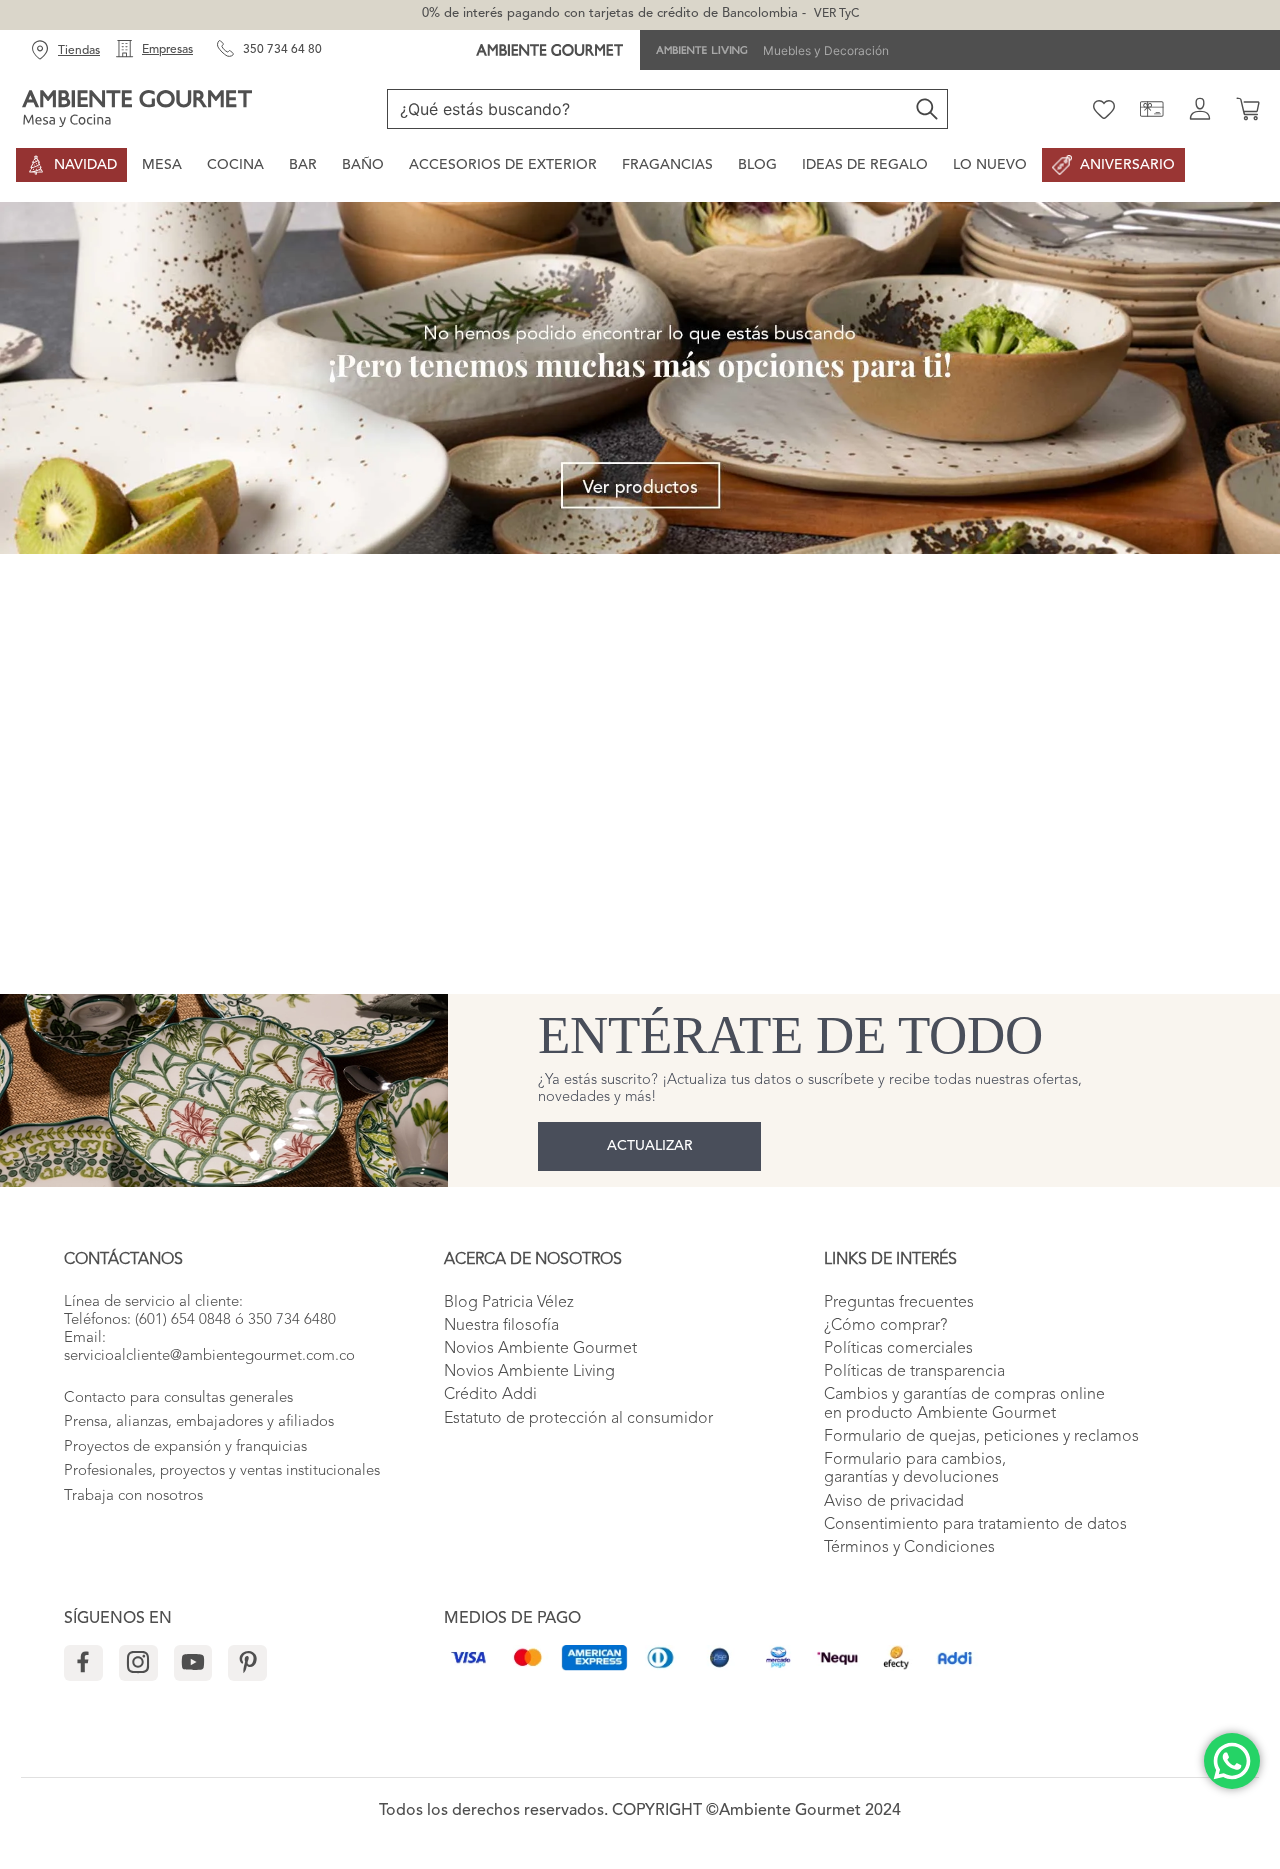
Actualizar (650, 1146)
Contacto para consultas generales (178, 1398)
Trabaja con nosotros (133, 1496)
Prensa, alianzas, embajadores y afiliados (199, 1422)
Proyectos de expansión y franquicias (185, 1447)
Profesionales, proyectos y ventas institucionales (222, 1471)
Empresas (167, 50)
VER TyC (836, 14)
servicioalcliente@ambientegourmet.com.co (209, 1356)
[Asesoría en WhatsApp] (1232, 1761)
